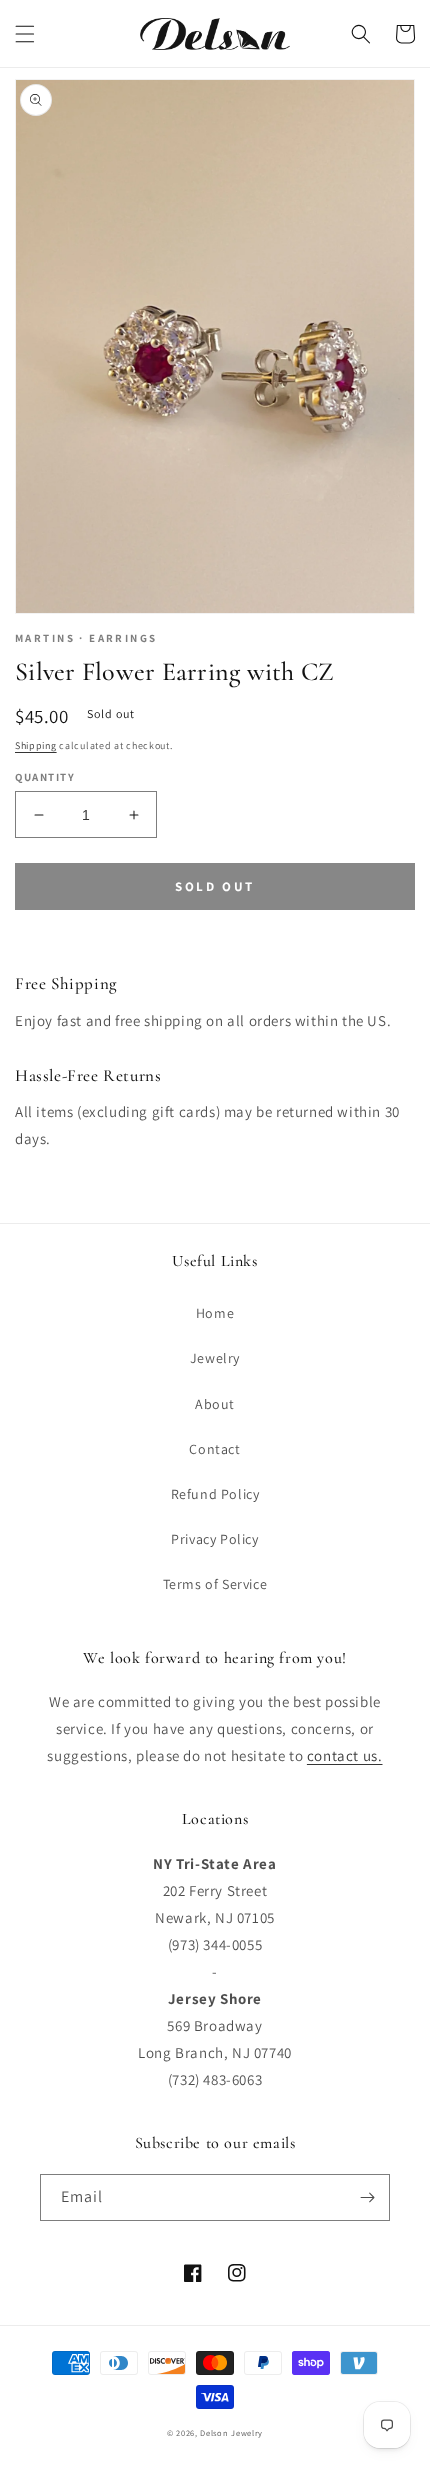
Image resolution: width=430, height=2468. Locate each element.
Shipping (36, 745)
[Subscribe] (367, 2197)
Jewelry (215, 1358)
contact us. (345, 1755)
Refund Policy (215, 1494)
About (215, 1404)
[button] (25, 34)
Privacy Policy (214, 1539)
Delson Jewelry (231, 2432)
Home (215, 1313)
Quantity (45, 777)
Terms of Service (215, 1584)
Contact (214, 1449)
